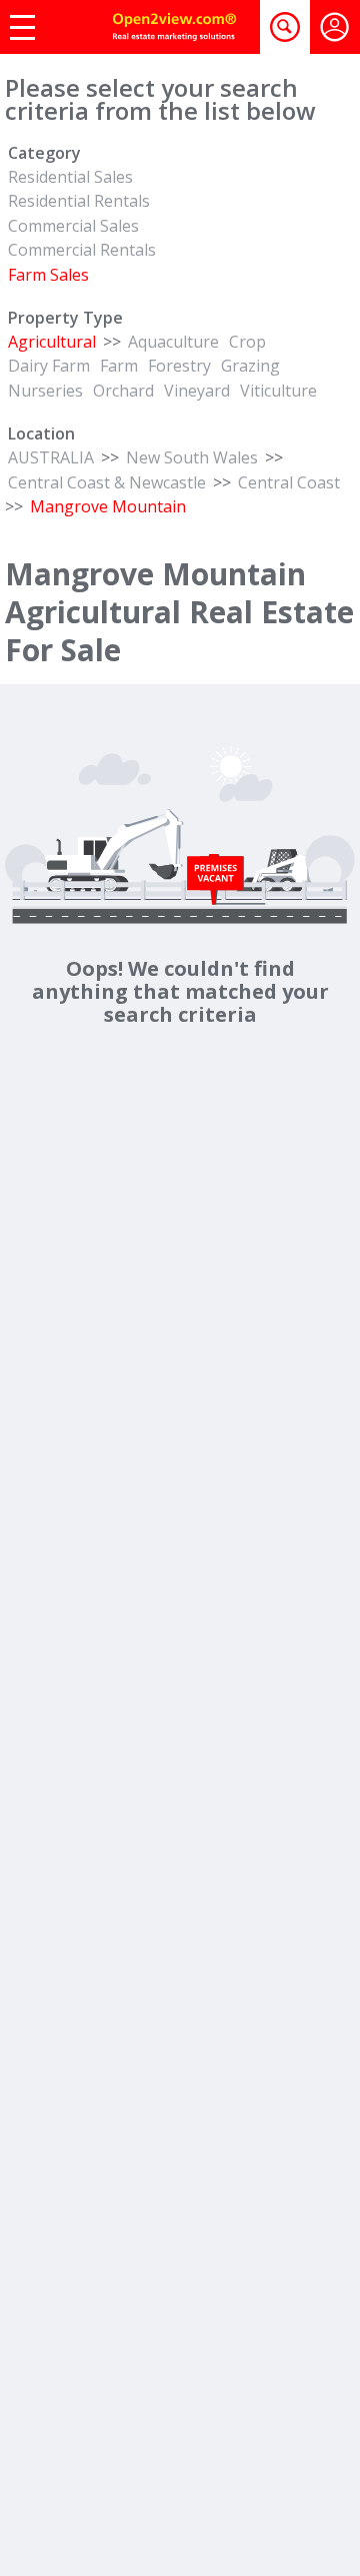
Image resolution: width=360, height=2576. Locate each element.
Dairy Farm (49, 366)
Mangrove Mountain (108, 506)
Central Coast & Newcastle (107, 482)
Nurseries (45, 391)
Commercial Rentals (82, 250)
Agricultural (52, 342)
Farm (119, 366)
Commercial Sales (73, 226)
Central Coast (289, 482)
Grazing (250, 366)
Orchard (123, 391)
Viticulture (278, 391)
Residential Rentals (79, 201)
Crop (247, 342)
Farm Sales (48, 275)
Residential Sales (70, 177)
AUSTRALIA (51, 457)
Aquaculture (173, 342)
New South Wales (192, 457)
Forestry (179, 366)
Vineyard (197, 391)
